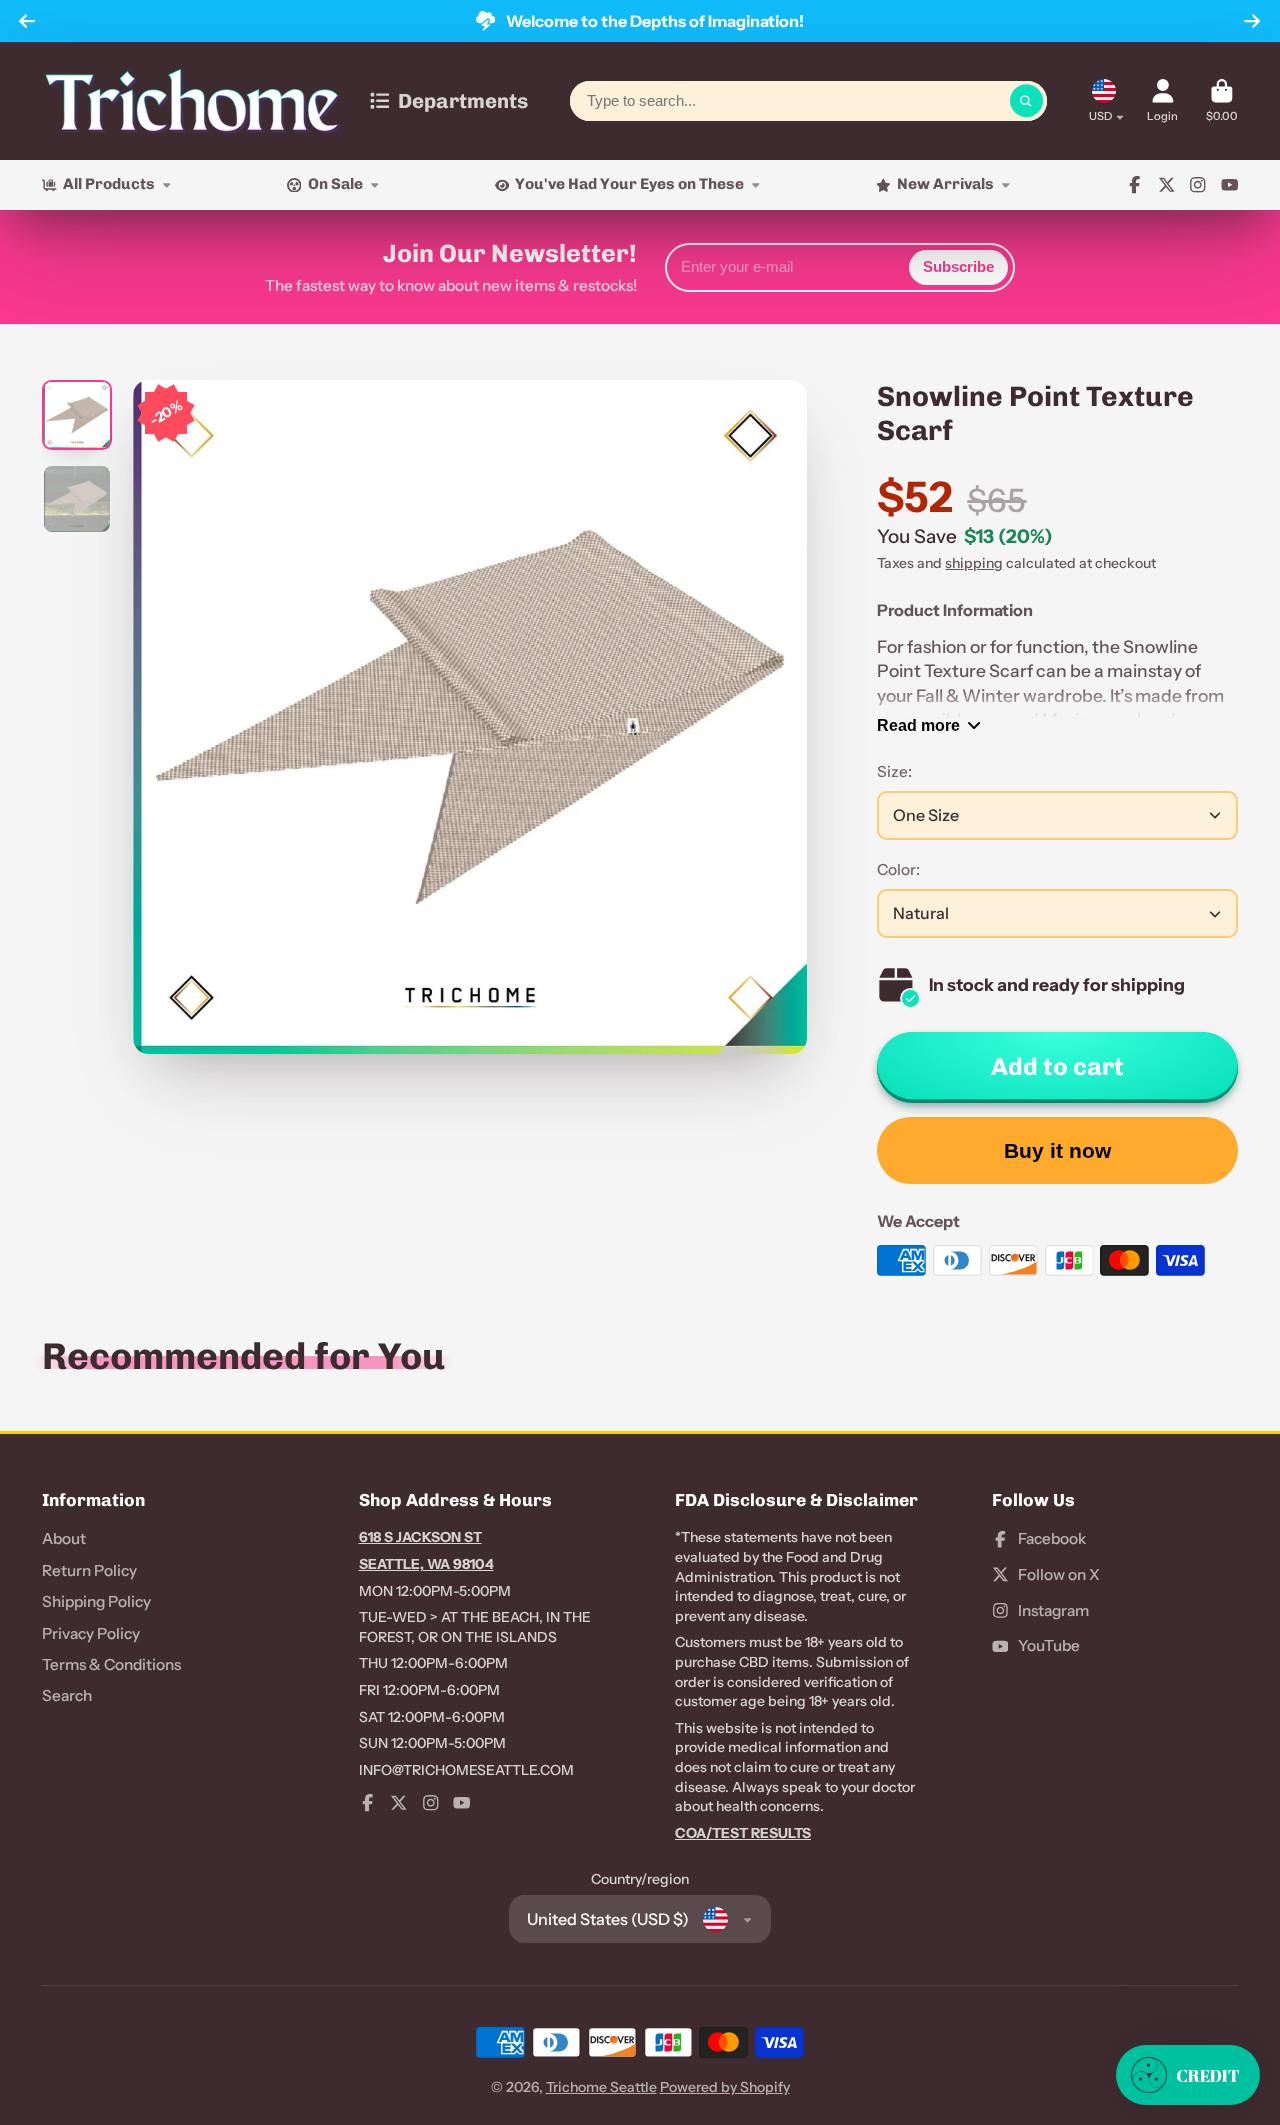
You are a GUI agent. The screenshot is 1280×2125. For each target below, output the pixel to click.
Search (67, 1695)
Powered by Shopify (725, 2087)
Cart (1222, 100)
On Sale (335, 184)
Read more (918, 725)
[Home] (192, 101)
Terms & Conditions (111, 1664)
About (64, 1538)
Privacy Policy (91, 1633)
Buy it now (1057, 1150)
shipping (974, 563)
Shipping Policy (96, 1601)
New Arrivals (945, 184)
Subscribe (958, 266)
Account (1162, 100)
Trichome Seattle (601, 2087)
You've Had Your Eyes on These (629, 184)
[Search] (1027, 101)
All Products (109, 184)
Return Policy (89, 1570)
